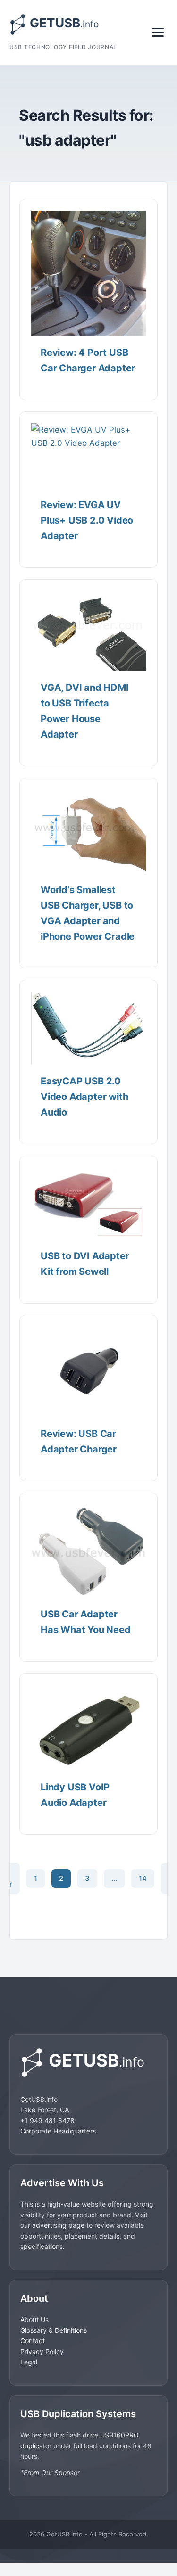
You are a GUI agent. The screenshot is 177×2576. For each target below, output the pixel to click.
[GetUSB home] (88, 2063)
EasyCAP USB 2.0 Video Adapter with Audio (84, 1097)
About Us (34, 2319)
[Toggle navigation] (158, 32)
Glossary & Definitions (54, 2330)
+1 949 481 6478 (47, 2121)
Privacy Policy (42, 2351)
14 (143, 1878)
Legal (29, 2362)
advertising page (58, 2225)
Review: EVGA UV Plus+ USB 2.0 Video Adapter (87, 520)
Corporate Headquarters (58, 2131)
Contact (33, 2341)
